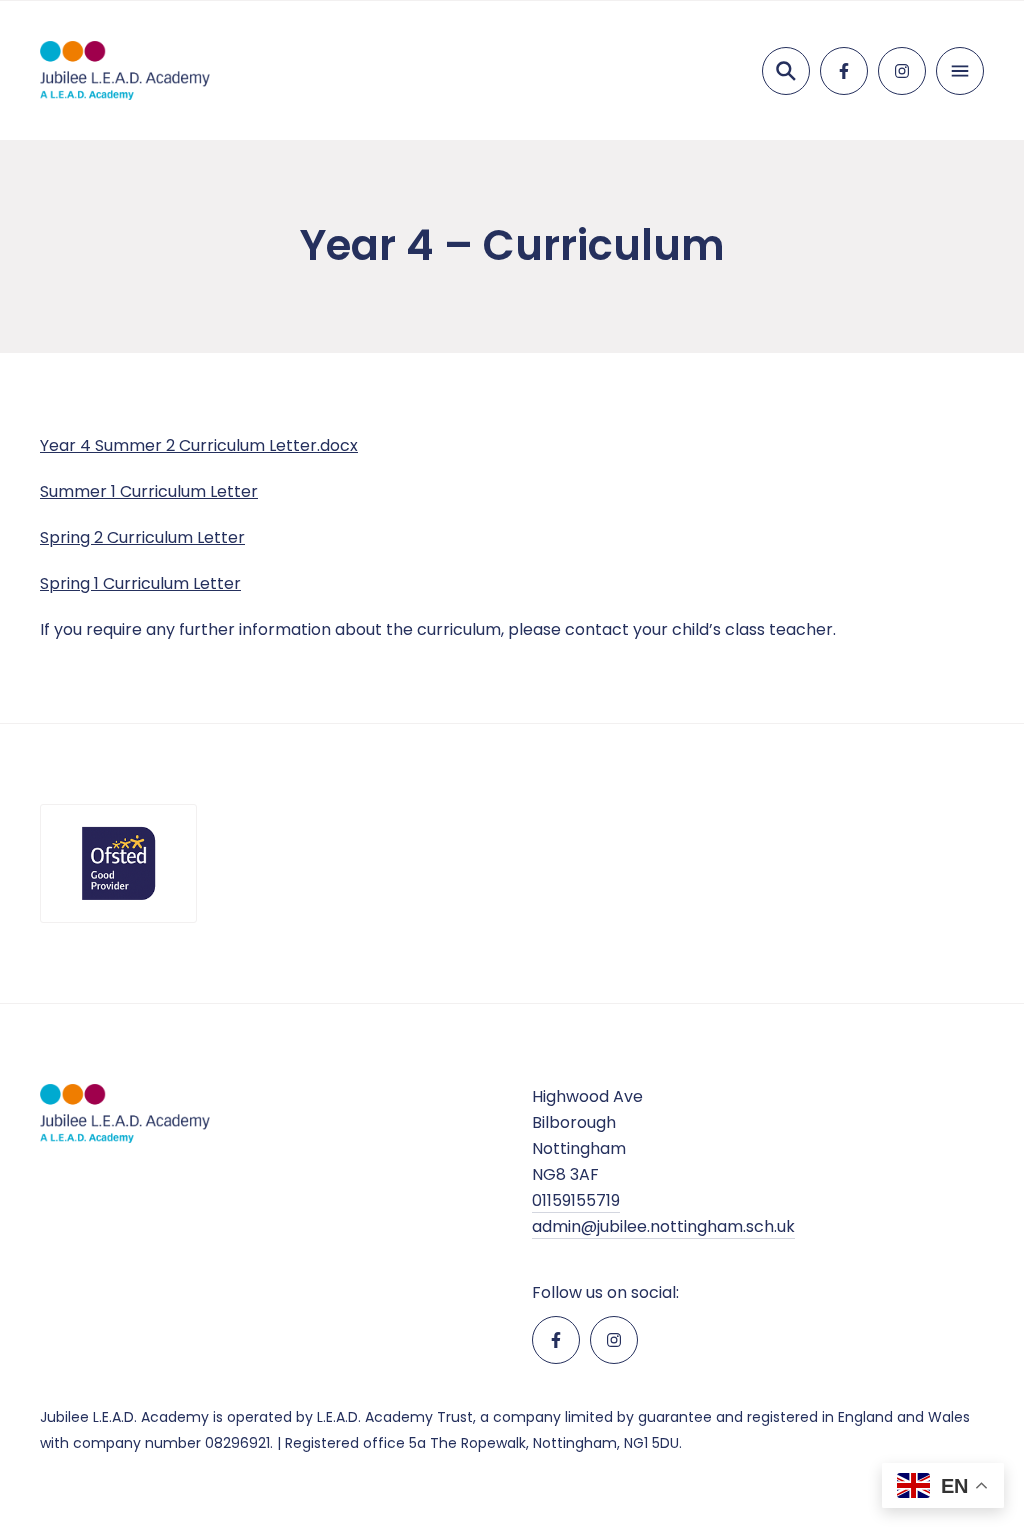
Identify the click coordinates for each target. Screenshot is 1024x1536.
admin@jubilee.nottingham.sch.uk (663, 1226)
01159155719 (576, 1200)
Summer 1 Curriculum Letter (149, 491)
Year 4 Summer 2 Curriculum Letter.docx (199, 445)
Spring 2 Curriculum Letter (142, 537)
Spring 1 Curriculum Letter (140, 583)
